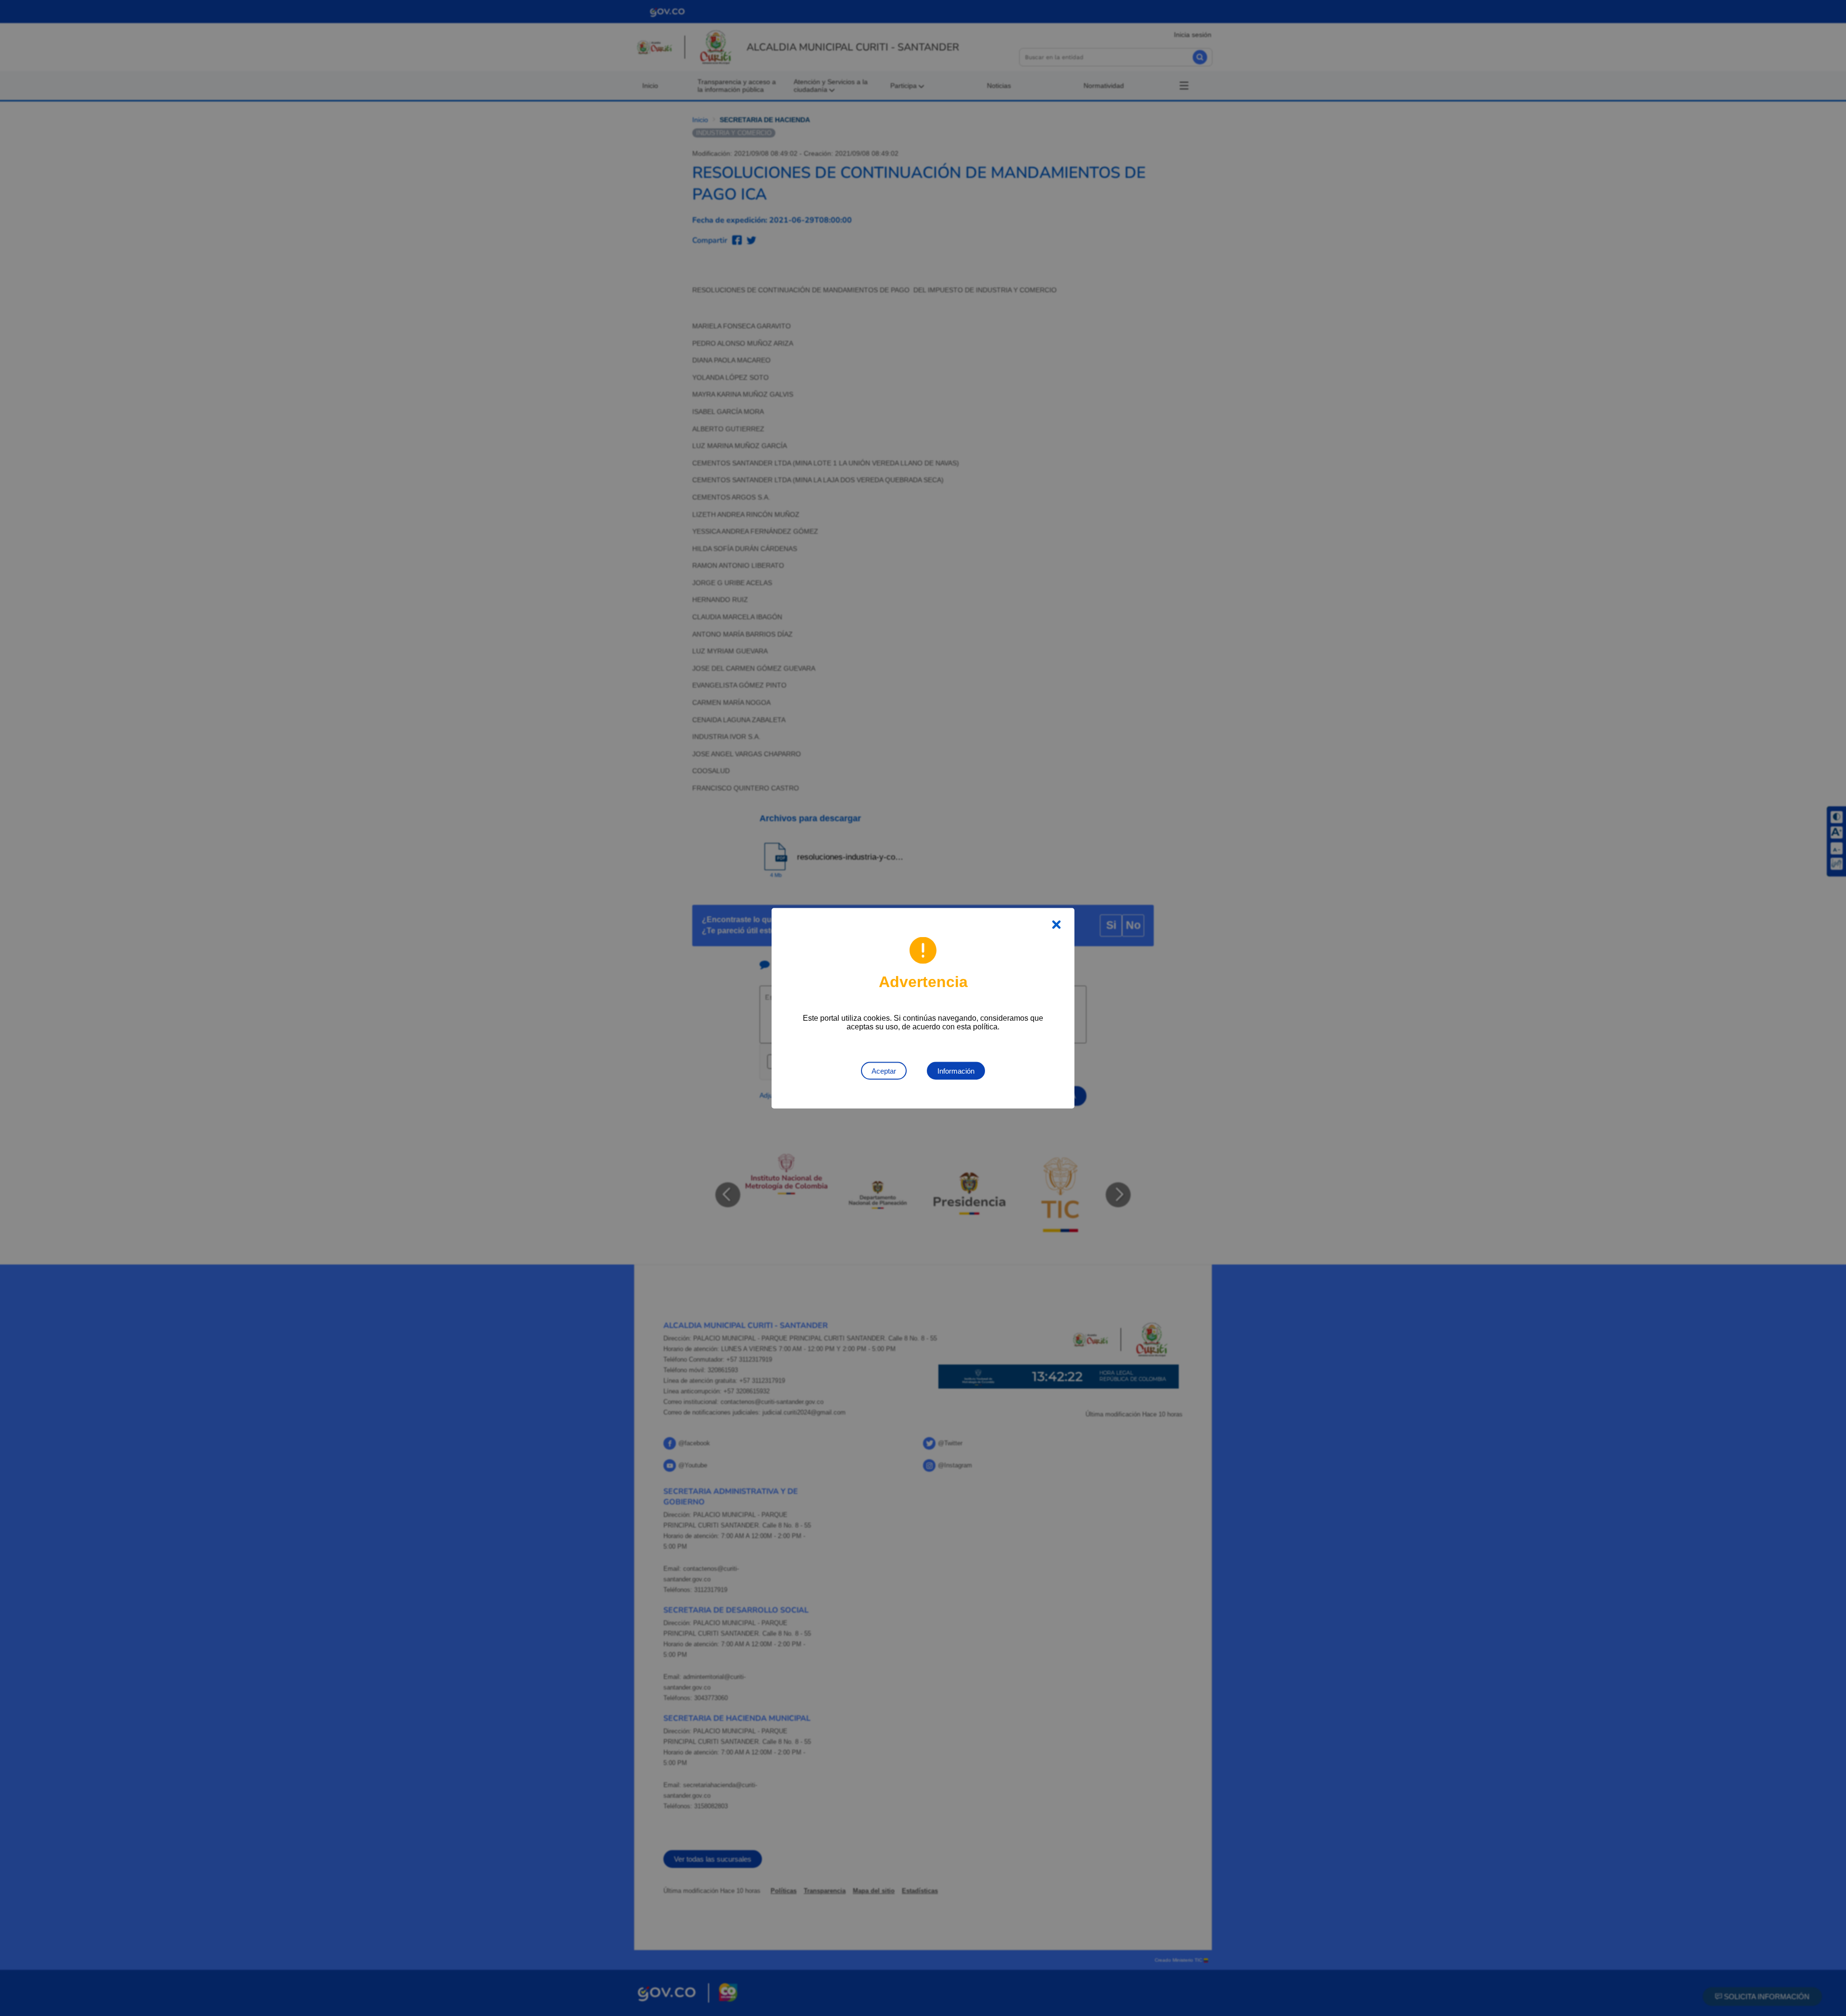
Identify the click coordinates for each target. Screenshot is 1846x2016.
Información (956, 1071)
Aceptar (884, 1071)
